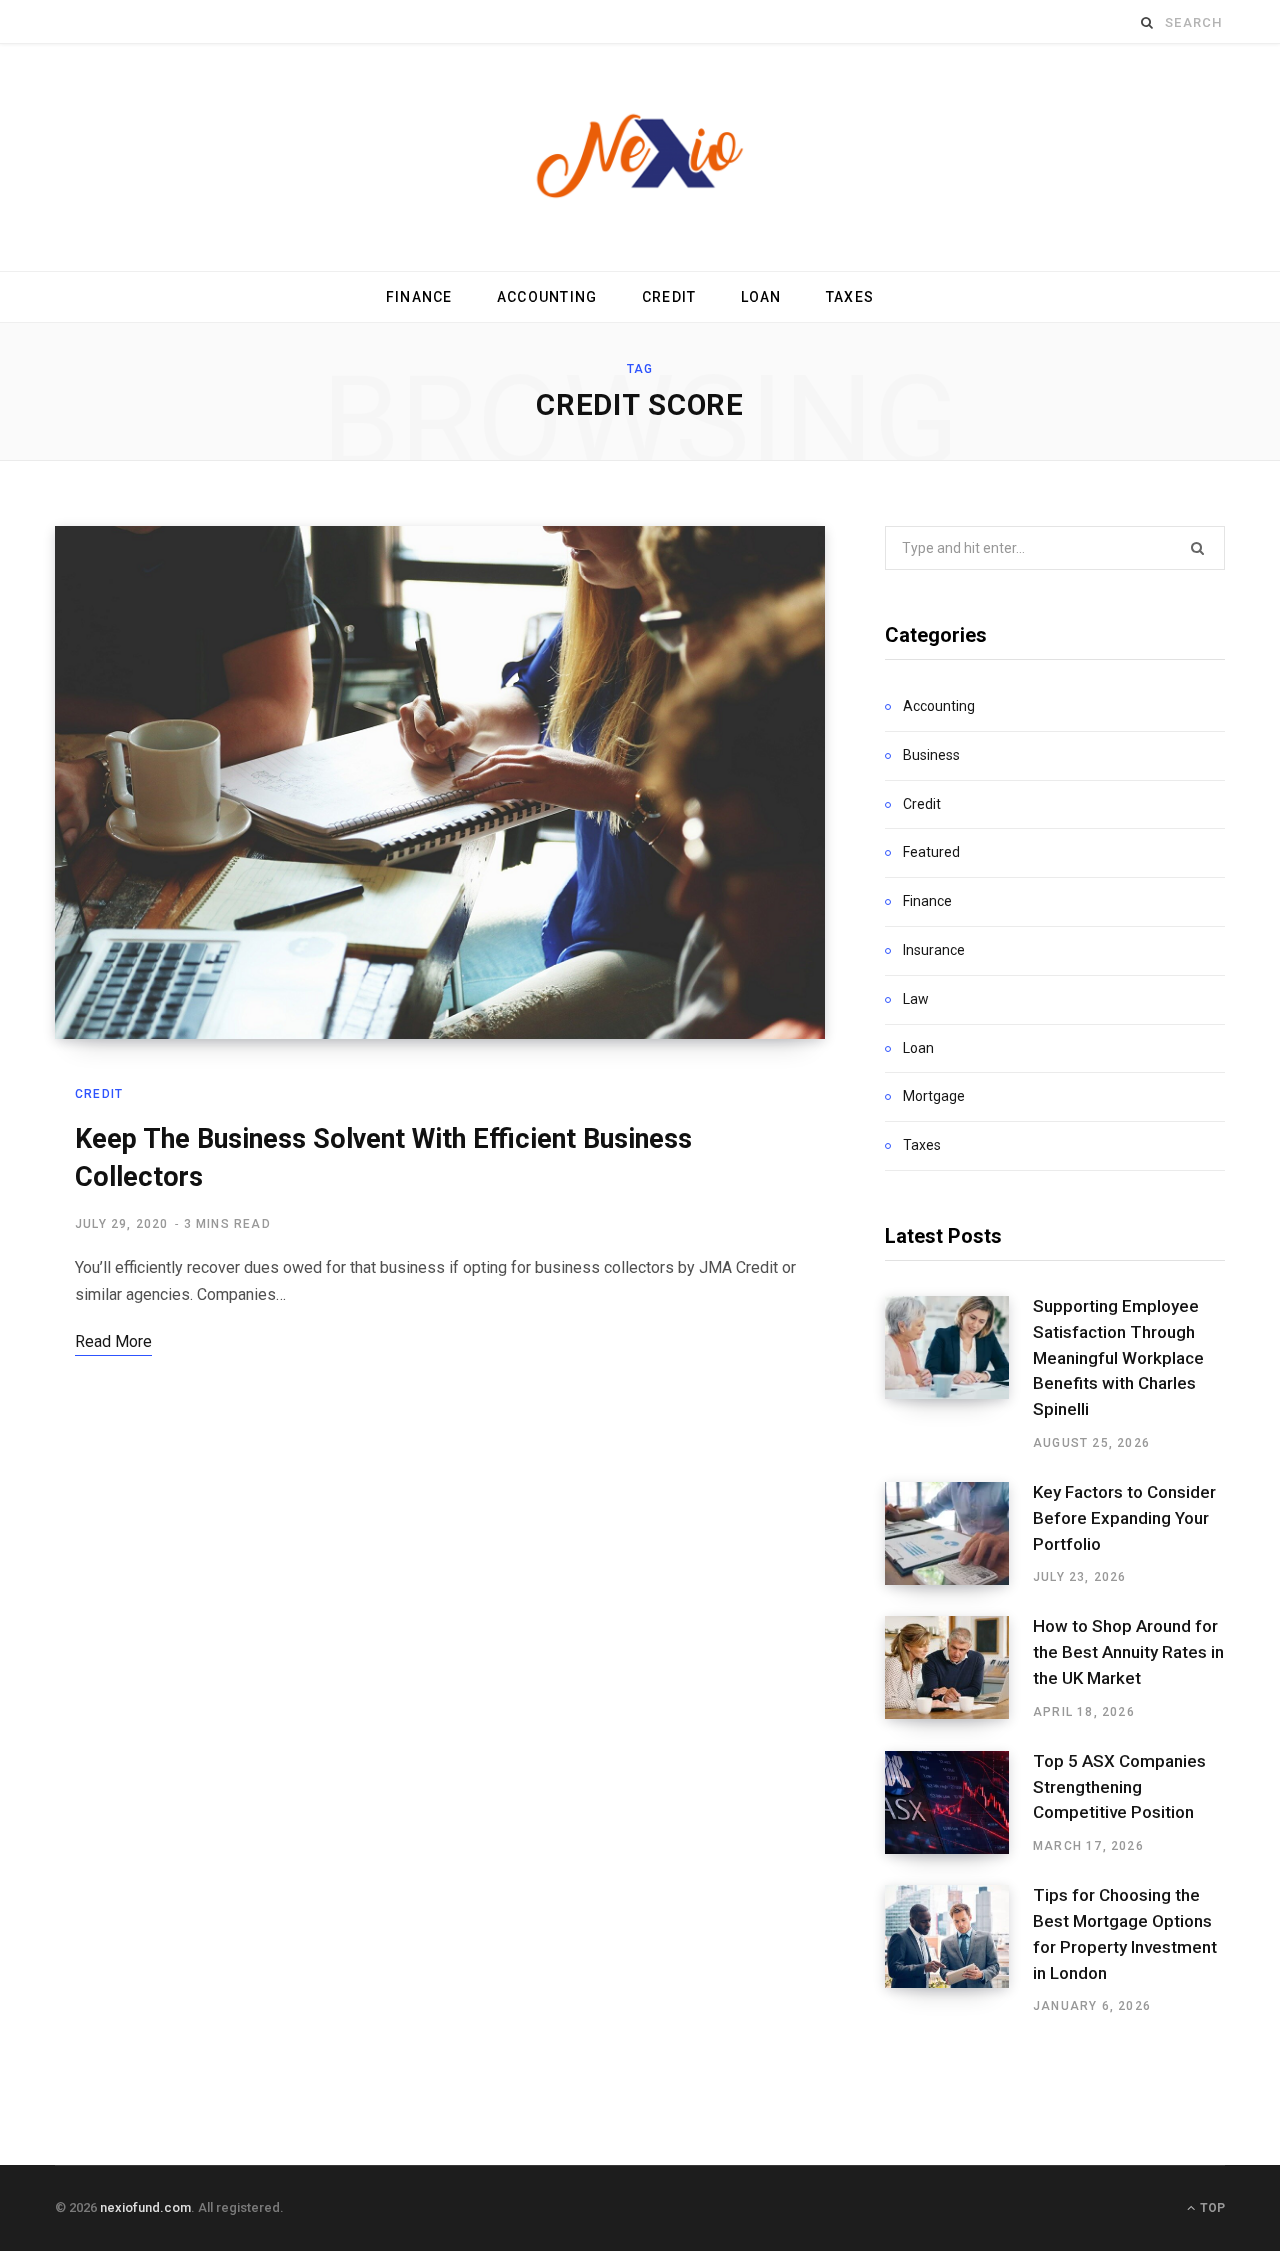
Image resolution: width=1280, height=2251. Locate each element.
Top (1211, 2208)
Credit (669, 297)
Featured (931, 852)
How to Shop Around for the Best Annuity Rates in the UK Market (1128, 1652)
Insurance (934, 950)
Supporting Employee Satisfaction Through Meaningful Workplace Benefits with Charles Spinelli (1118, 1357)
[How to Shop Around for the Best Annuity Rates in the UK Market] (959, 1668)
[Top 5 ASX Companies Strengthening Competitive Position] (959, 1803)
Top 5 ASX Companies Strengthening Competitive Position (1119, 1787)
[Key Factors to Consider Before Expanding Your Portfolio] (959, 1534)
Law (916, 999)
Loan (761, 297)
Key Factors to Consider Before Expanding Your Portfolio (1124, 1518)
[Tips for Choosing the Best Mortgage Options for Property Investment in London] (959, 1950)
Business (931, 755)
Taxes (850, 297)
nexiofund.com (145, 2207)
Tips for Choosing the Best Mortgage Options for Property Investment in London (1125, 1933)
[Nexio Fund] (640, 157)
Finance (419, 297)
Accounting (547, 297)
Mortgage (934, 1096)
